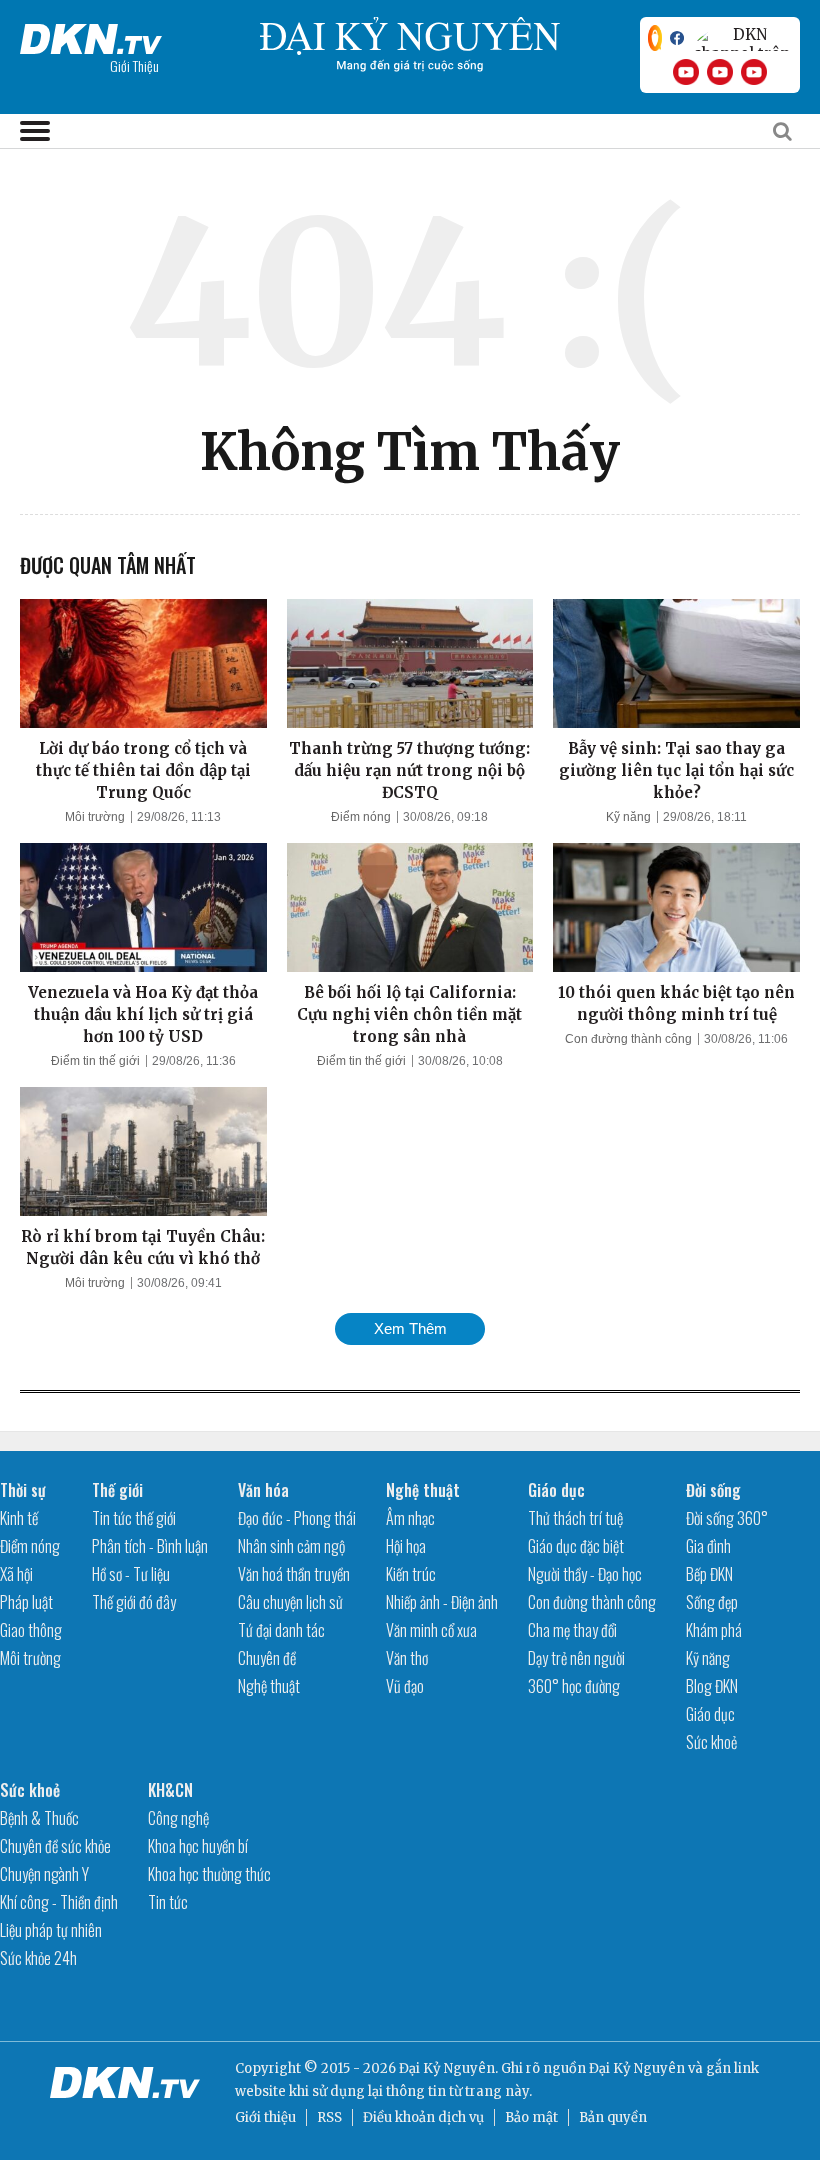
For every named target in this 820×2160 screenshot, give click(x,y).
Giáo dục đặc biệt (576, 1546)
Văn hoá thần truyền (294, 1574)
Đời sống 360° (727, 1518)
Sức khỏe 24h (38, 1958)
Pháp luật (26, 1602)
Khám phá (714, 1630)
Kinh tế (19, 1518)
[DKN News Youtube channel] (686, 72)
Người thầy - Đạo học (585, 1574)
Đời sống (713, 1490)
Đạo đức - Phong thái (297, 1518)
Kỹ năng (628, 817)
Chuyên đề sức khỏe (55, 1846)
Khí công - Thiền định (59, 1902)
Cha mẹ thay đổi (572, 1630)
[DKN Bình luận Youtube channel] (720, 72)
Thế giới (117, 1490)
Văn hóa (263, 1490)
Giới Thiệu (134, 65)
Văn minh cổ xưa (431, 1630)
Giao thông (31, 1630)
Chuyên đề (267, 1658)
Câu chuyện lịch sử (290, 1602)
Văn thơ (407, 1658)
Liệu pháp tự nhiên (51, 1930)
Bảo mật (531, 2117)
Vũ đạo (405, 1686)
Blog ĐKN (712, 1686)
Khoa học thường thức (209, 1874)
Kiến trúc (411, 1574)
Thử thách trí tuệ (575, 1518)
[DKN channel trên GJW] (742, 38)
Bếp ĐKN (709, 1574)
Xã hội (16, 1574)
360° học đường (574, 1686)
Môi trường (95, 817)
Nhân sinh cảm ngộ (291, 1546)
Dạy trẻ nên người (576, 1658)
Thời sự (23, 1490)
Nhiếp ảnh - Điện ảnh (442, 1602)
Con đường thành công (628, 1039)
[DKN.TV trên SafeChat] (655, 38)
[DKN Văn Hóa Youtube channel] (754, 72)
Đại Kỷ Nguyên (637, 2068)
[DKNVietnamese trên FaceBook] (677, 38)
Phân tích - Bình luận (150, 1546)
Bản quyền (613, 2117)
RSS (329, 2117)
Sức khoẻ (711, 1742)
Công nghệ (178, 1818)
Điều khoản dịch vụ (423, 2117)
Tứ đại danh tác (281, 1630)
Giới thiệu (265, 2117)
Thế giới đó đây (134, 1602)
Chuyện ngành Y (44, 1874)
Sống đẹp (712, 1602)
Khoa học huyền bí (198, 1846)
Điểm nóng (361, 817)
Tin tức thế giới (134, 1518)
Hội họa (406, 1546)
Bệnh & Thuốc (39, 1818)
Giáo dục (556, 1490)
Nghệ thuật (269, 1686)
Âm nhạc (410, 1518)
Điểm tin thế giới (95, 1061)
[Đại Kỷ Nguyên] (91, 35)
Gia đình (708, 1546)
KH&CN (170, 1790)
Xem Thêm (410, 1328)
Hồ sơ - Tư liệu (131, 1574)
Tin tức (168, 1902)
